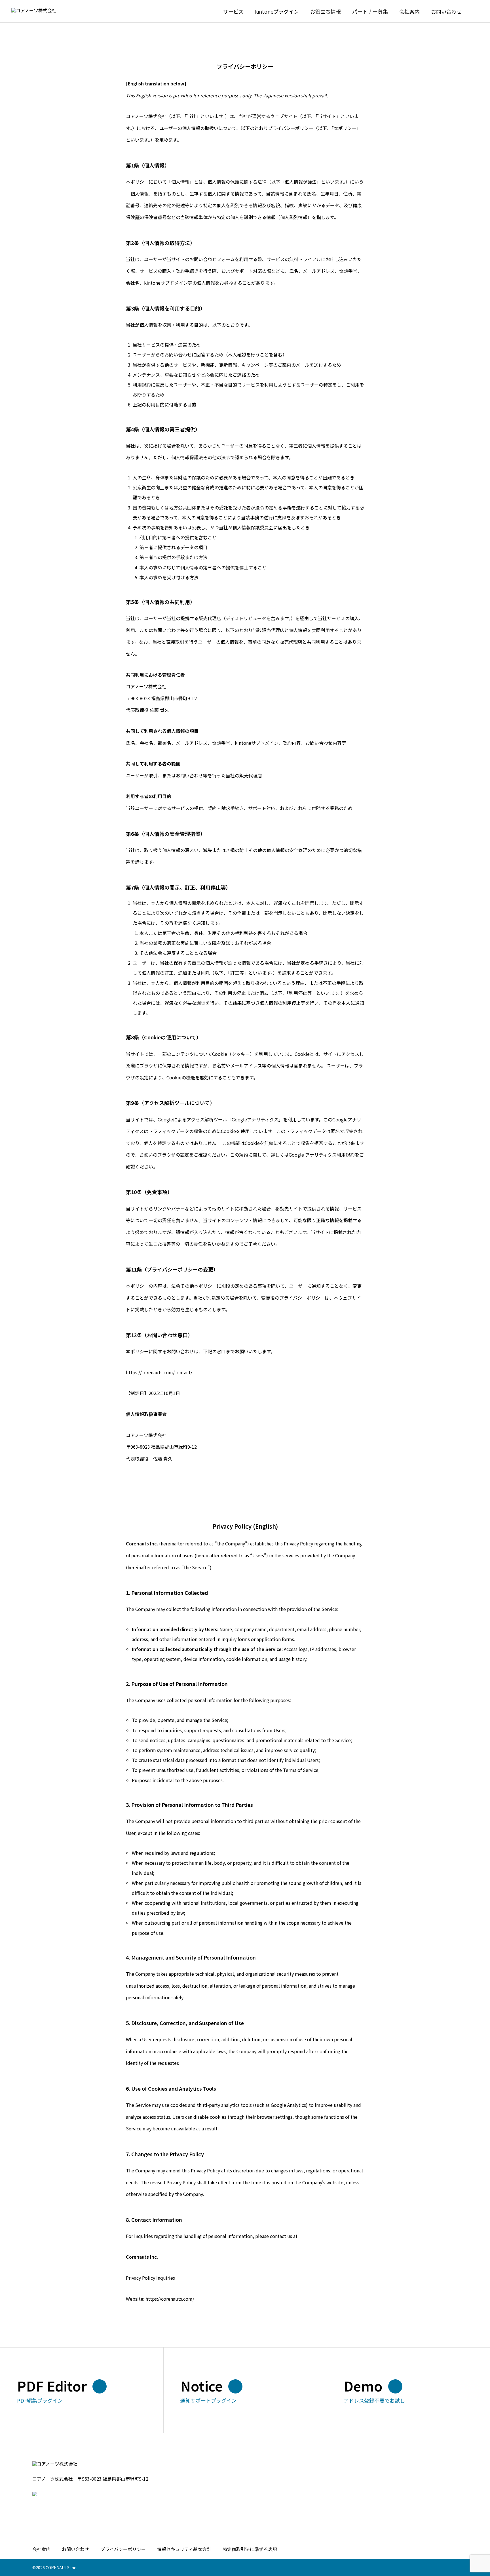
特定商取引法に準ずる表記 (250, 2549)
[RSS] (52, 2508)
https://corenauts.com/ (170, 2299)
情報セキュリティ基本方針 (184, 2549)
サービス (233, 11)
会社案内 (409, 11)
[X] (34, 2508)
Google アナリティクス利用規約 (322, 1155)
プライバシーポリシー (123, 2549)
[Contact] (43, 2508)
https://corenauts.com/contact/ (159, 1372)
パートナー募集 (370, 11)
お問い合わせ (75, 2549)
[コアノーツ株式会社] (40, 11)
